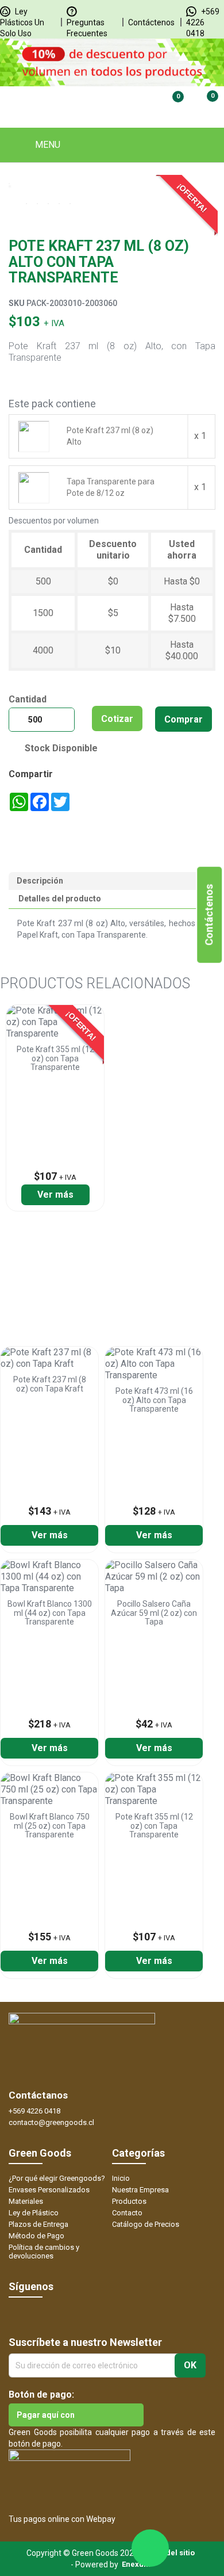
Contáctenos (151, 22)
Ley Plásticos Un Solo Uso (22, 22)
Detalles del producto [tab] (60, 899)
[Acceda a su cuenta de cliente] (132, 104)
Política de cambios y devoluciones (44, 2252)
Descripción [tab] (40, 881)
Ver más (55, 1195)
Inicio (121, 2178)
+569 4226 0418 (203, 22)
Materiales (26, 2201)
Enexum (138, 2564)
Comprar (184, 719)
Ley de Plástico (34, 2213)
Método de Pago (36, 2236)
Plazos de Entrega (38, 2224)
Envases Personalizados (49, 2190)
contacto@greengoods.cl (51, 2122)
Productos (129, 2201)
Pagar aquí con (46, 2415)
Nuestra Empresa (140, 2190)
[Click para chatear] (150, 2548)
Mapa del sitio (169, 2553)
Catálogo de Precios (146, 2224)
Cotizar (117, 719)
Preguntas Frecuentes (87, 28)
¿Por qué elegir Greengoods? (57, 2178)
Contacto (127, 2213)
